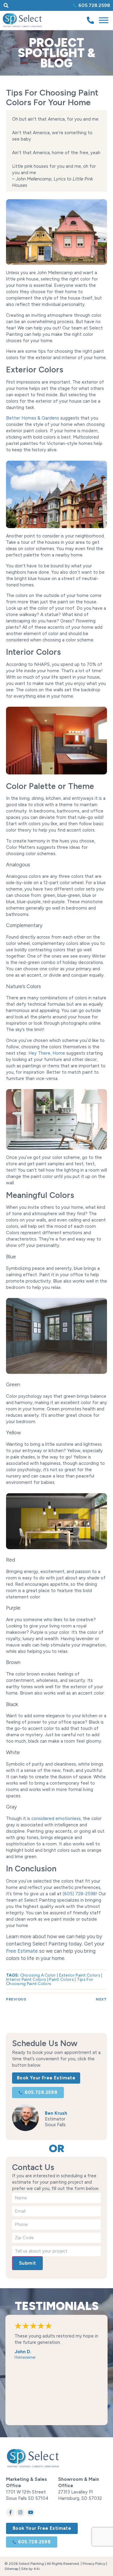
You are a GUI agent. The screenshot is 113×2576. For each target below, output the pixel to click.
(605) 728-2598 (79, 1894)
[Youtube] (31, 2513)
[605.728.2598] (75, 5)
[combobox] (28, 5)
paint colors (61, 1979)
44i (37, 2569)
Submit (27, 2263)
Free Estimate (22, 1951)
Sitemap (11, 2569)
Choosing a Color (38, 1975)
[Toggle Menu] (104, 20)
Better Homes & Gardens (33, 418)
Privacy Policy (94, 2564)
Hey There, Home (47, 1053)
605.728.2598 (94, 5)
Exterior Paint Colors (80, 1975)
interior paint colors (26, 1979)
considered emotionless (56, 1818)
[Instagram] (21, 2513)
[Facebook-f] (10, 2513)
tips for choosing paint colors (50, 1982)
